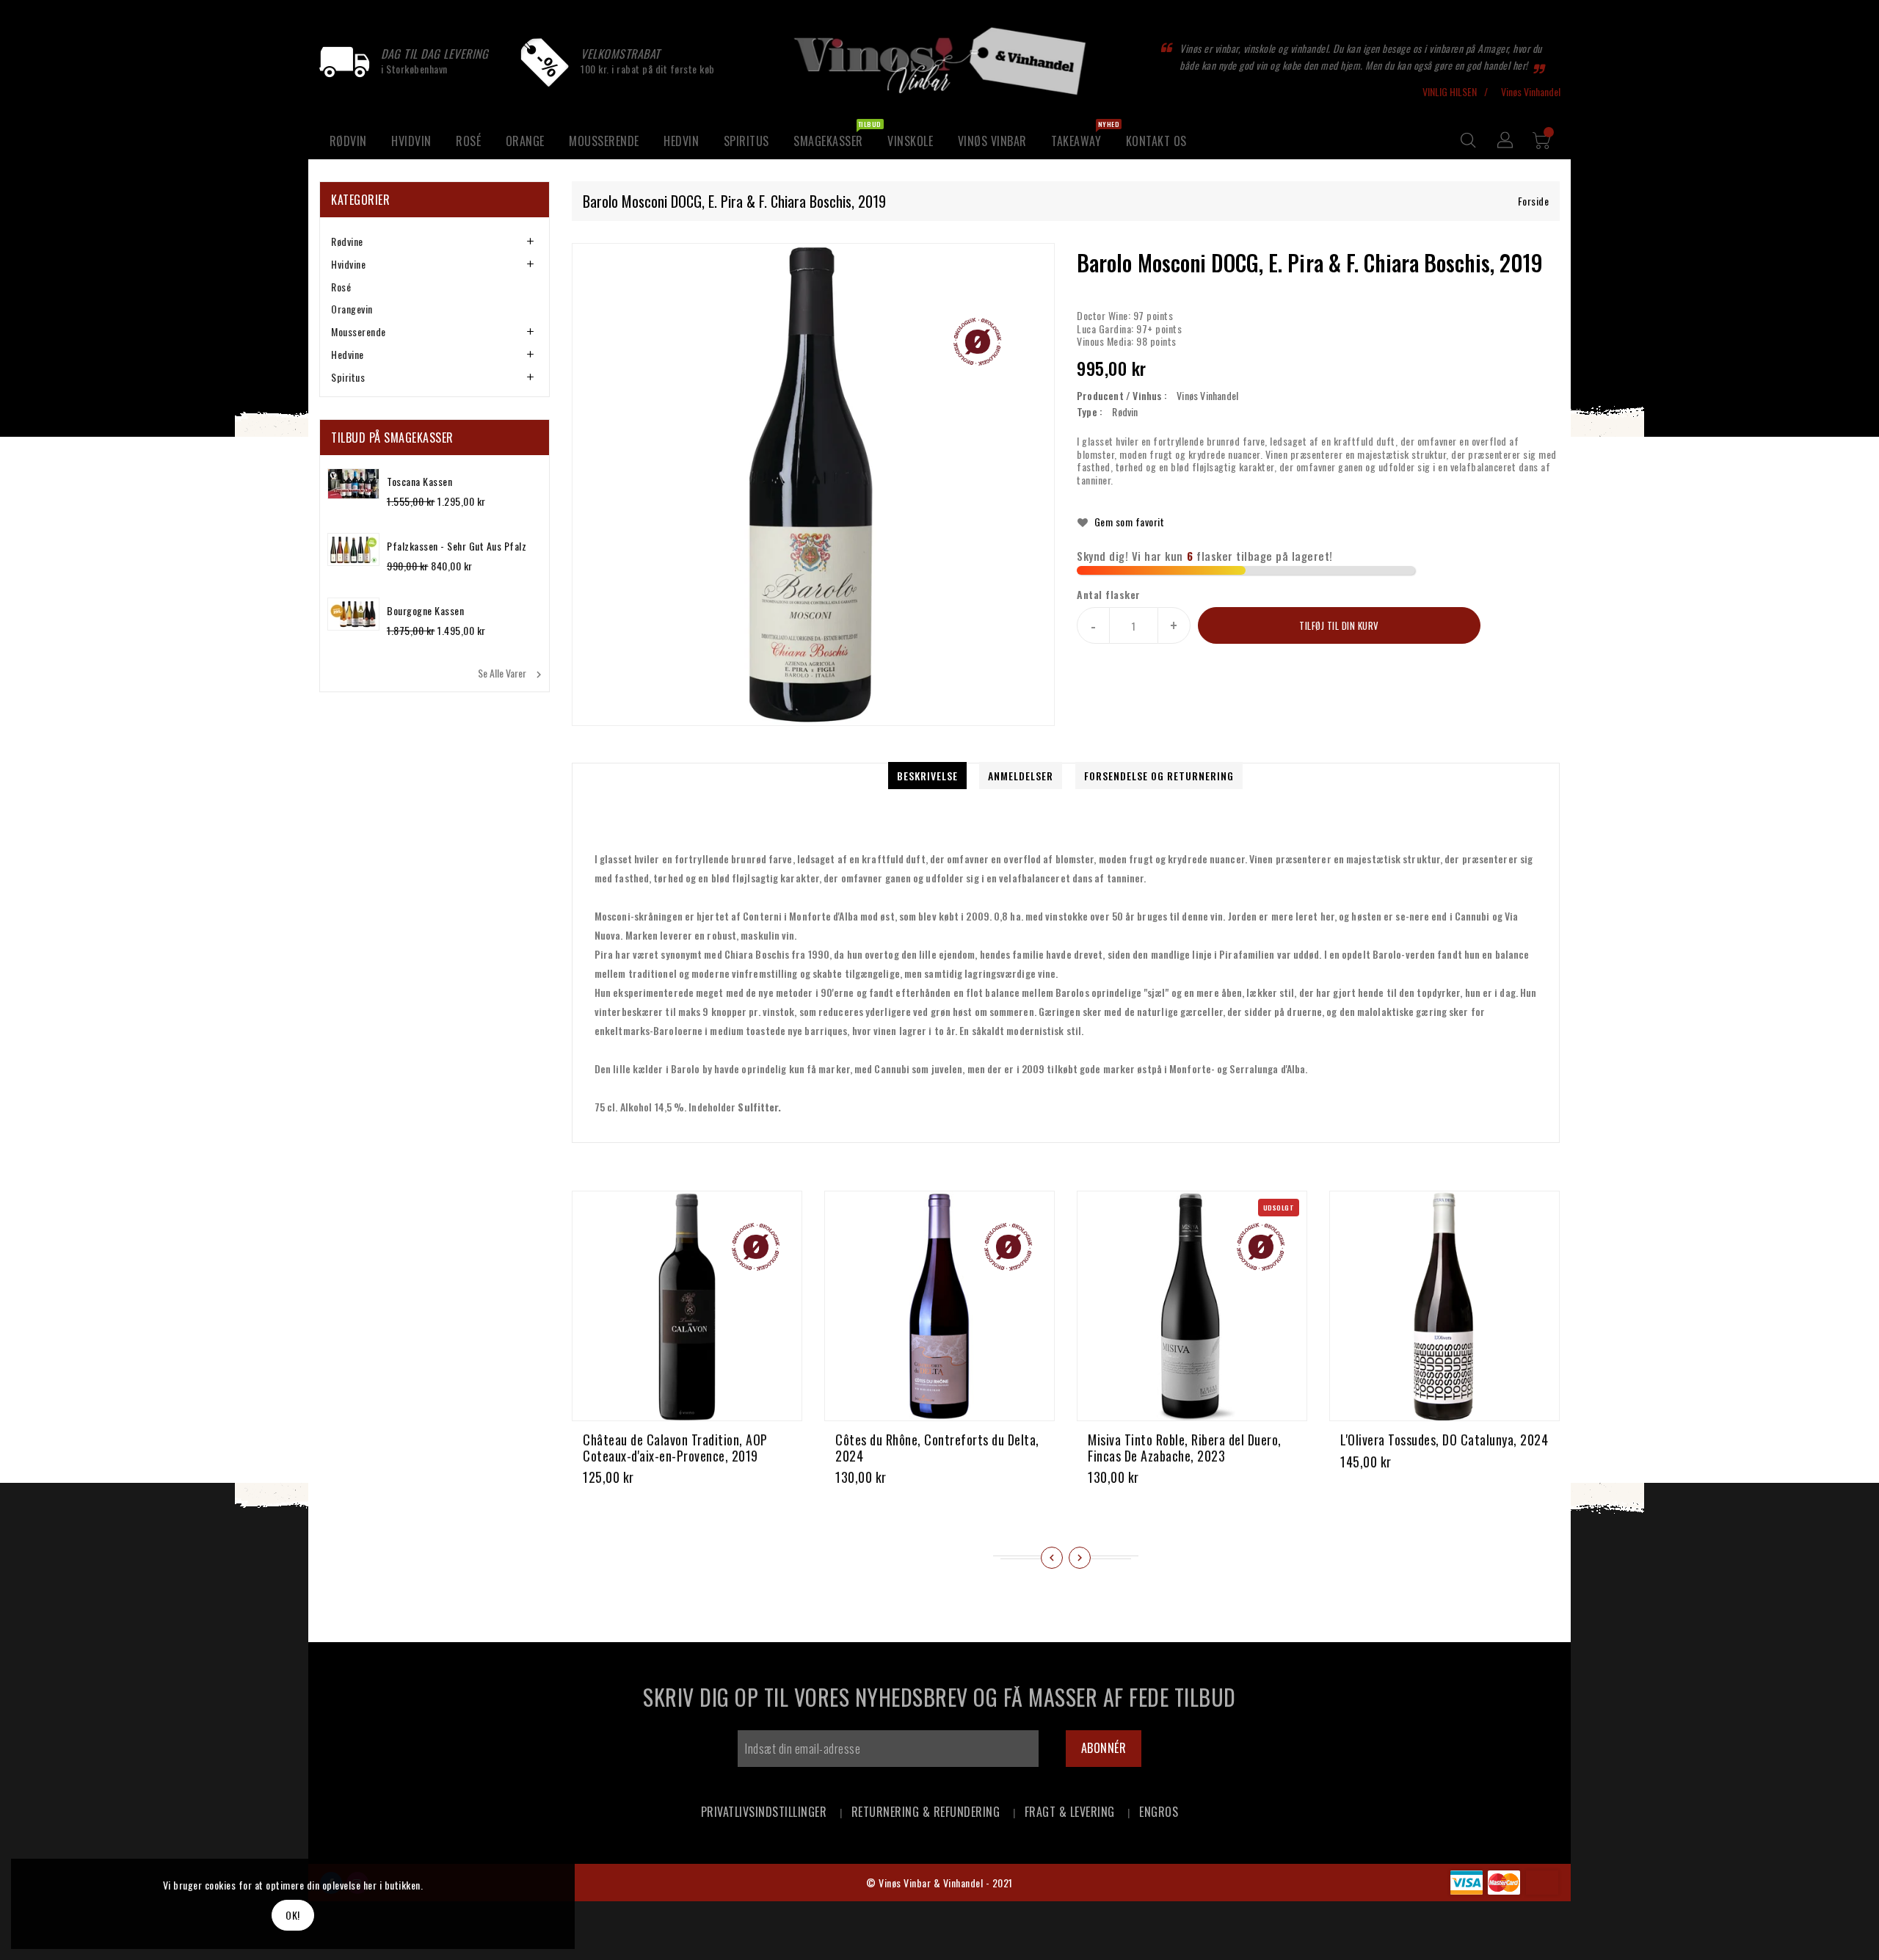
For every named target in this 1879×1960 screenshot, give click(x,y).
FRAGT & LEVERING (1070, 1812)
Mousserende (359, 331)
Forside (1534, 201)
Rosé (341, 287)
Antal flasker (1109, 595)
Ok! (293, 1915)
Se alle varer (512, 673)
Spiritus (348, 377)
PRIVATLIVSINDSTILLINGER (764, 1812)
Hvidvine (348, 264)
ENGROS (1159, 1812)
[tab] (435, 242)
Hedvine (348, 354)
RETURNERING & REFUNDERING (926, 1812)
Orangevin (352, 309)
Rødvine (347, 241)
